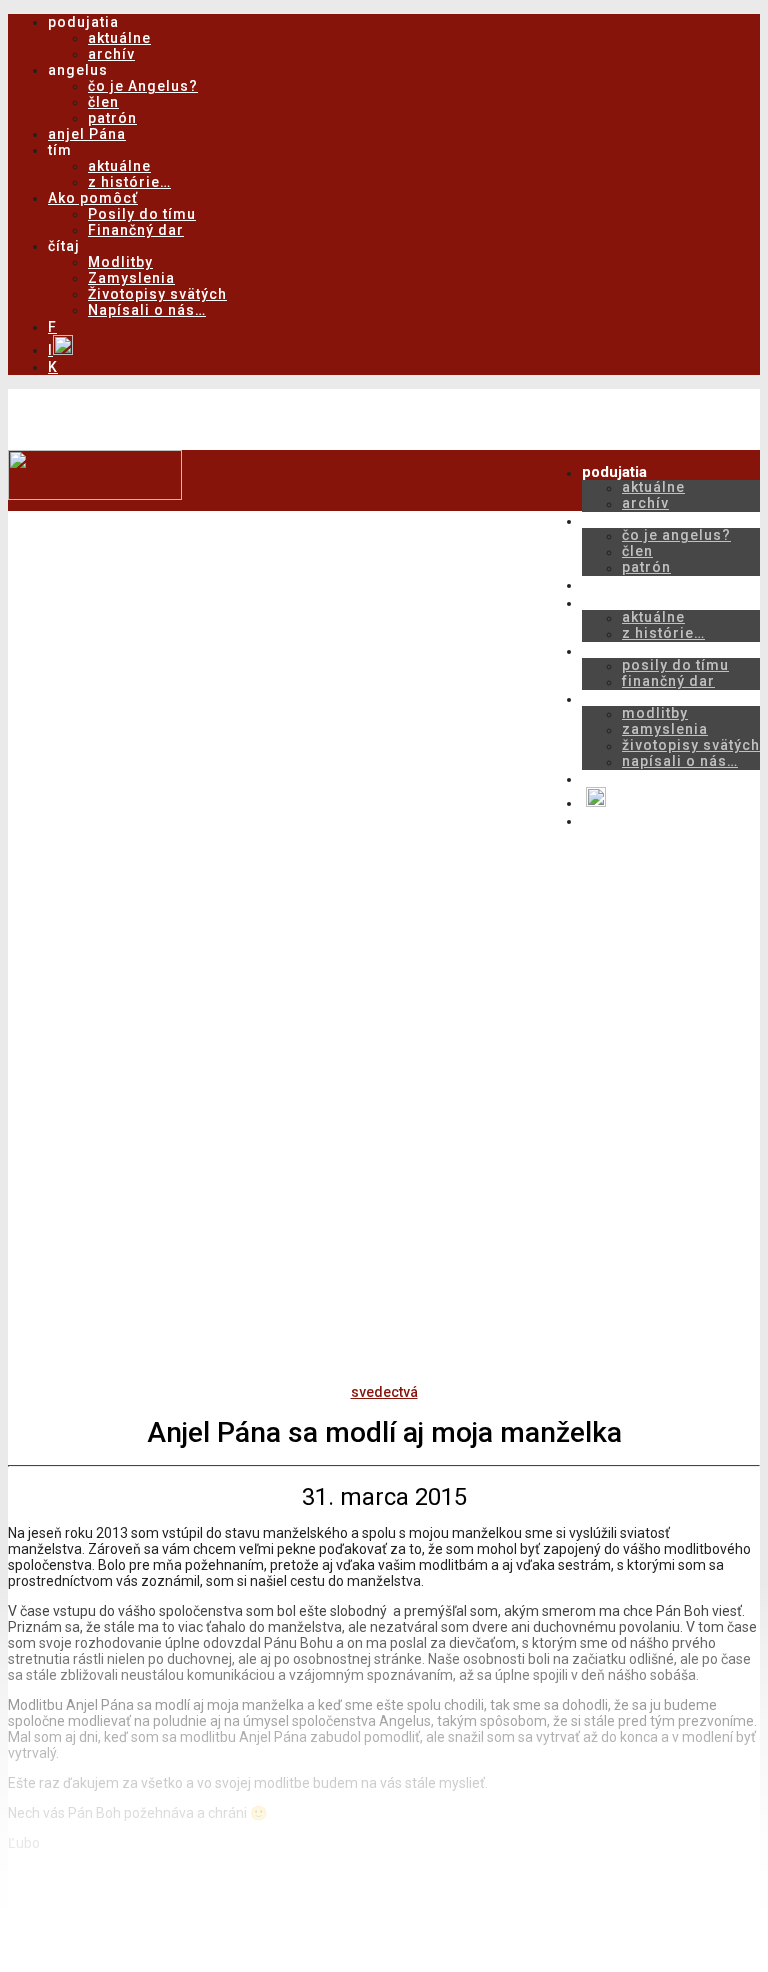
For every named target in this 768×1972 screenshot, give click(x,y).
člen (103, 102)
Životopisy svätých (157, 294)
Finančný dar (136, 230)
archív (111, 54)
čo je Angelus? (143, 86)
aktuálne (119, 38)
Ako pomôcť (93, 198)
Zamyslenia (131, 278)
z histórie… (129, 182)
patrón (112, 118)
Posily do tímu (142, 214)
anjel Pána (87, 134)
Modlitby (120, 262)
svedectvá (384, 1392)
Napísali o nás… (147, 310)
